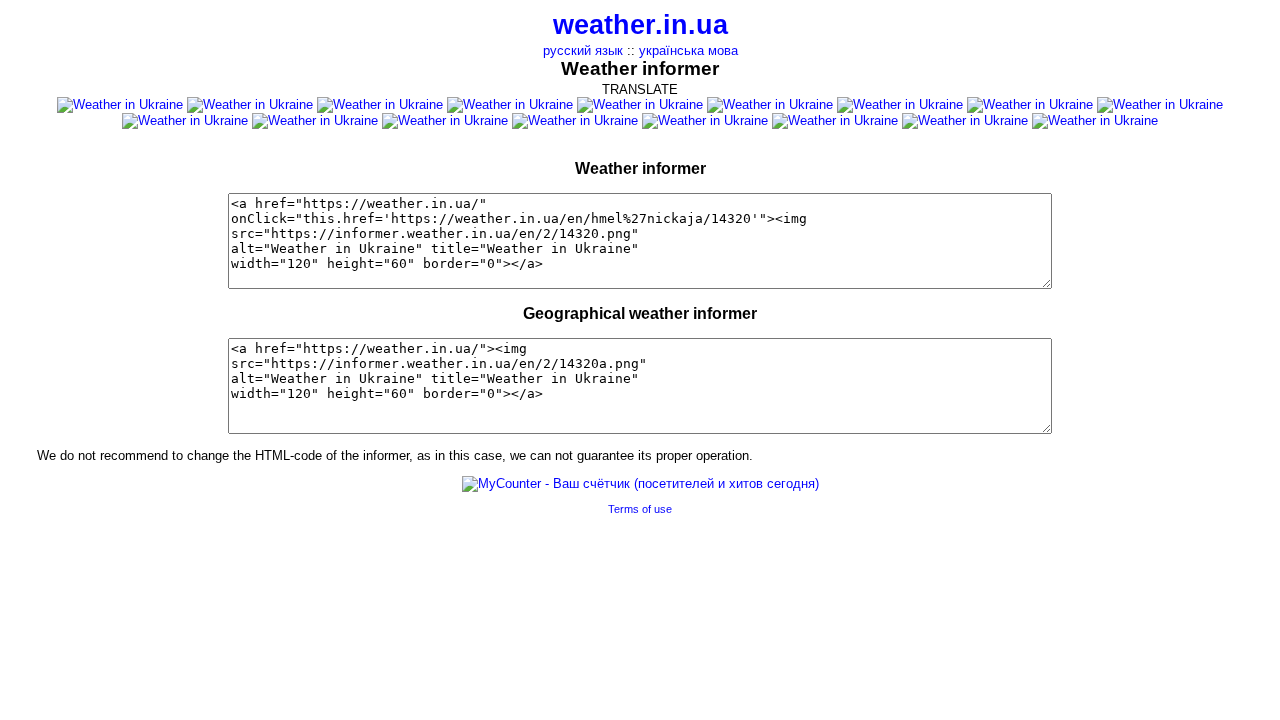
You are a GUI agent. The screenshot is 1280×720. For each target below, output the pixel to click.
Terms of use (640, 509)
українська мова (688, 50)
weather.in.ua (640, 25)
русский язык (583, 50)
